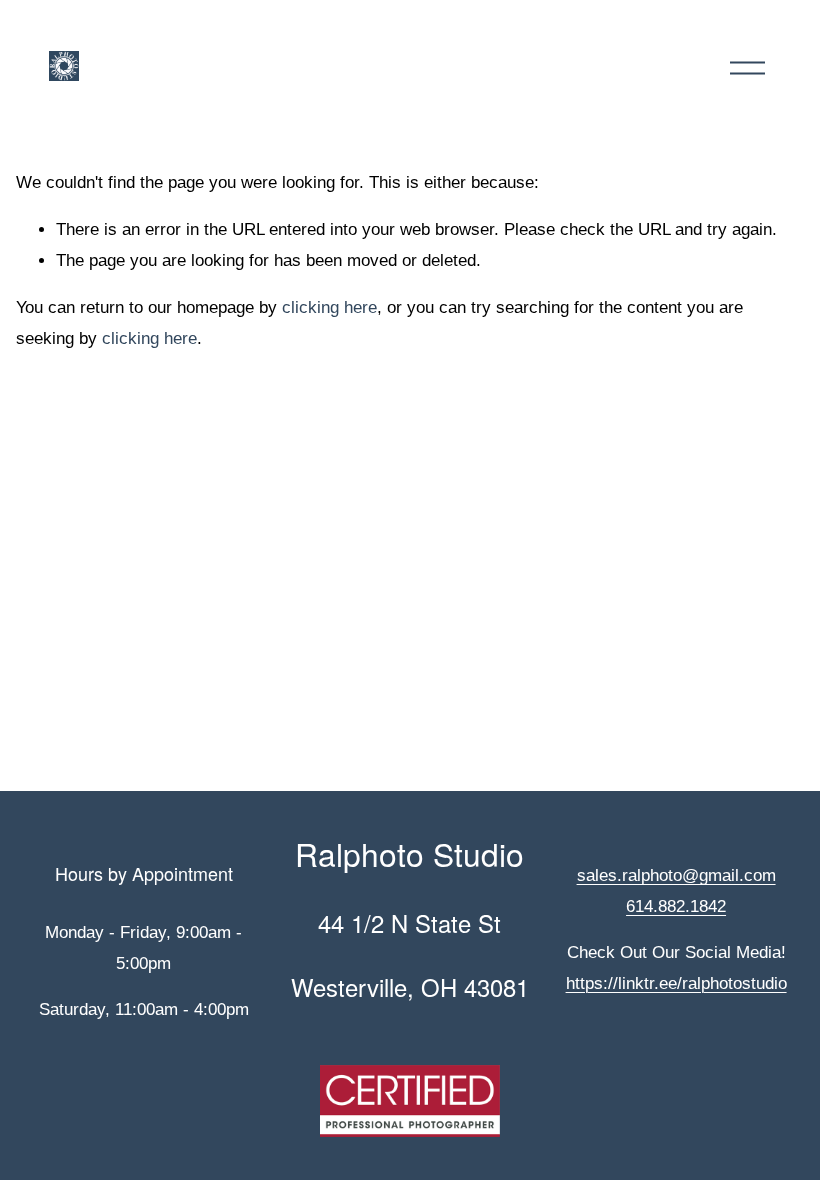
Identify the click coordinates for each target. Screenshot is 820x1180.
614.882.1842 (676, 906)
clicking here (329, 307)
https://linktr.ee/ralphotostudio (676, 983)
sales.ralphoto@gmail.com (676, 875)
